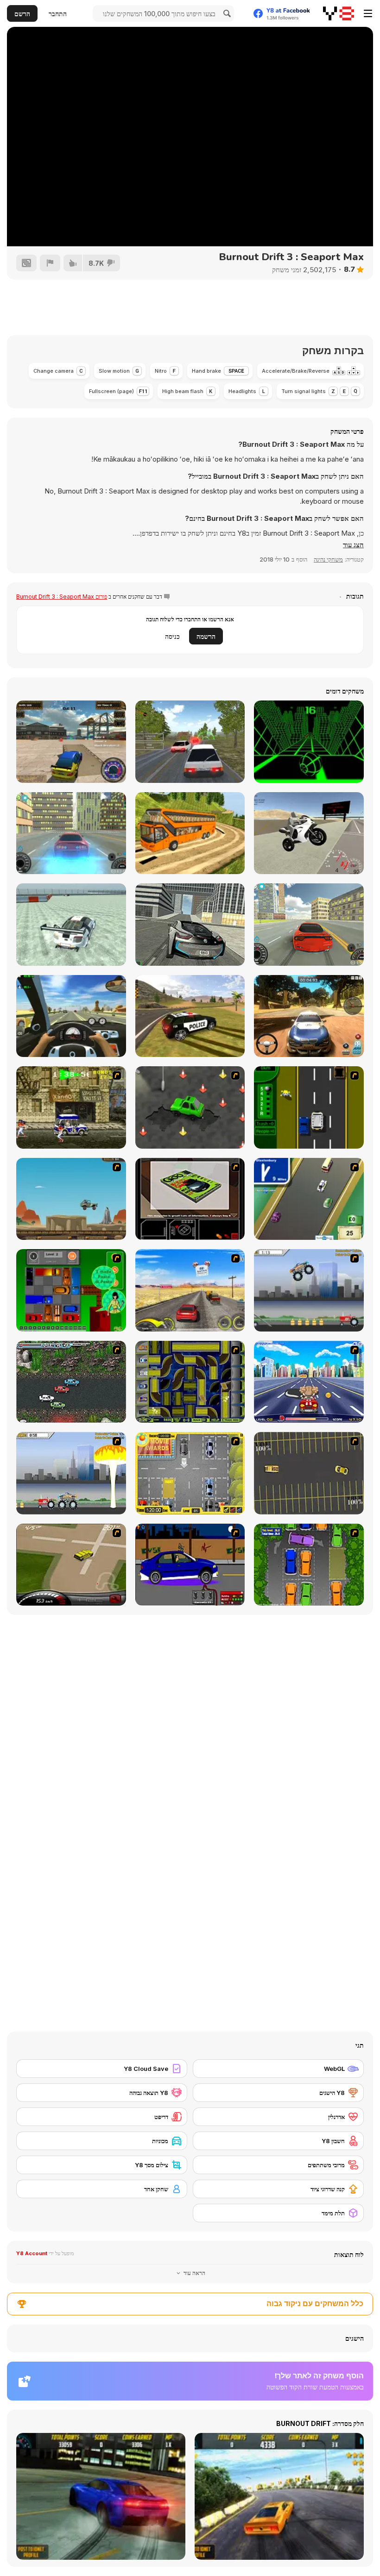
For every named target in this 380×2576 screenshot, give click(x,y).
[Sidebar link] (368, 13)
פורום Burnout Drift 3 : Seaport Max (62, 597)
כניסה (172, 636)
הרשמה (206, 636)
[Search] (226, 13)
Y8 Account (32, 2253)
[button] (353, 545)
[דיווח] (50, 263)
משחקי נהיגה (328, 559)
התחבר (58, 14)
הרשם (22, 14)
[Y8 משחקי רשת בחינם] (339, 13)
